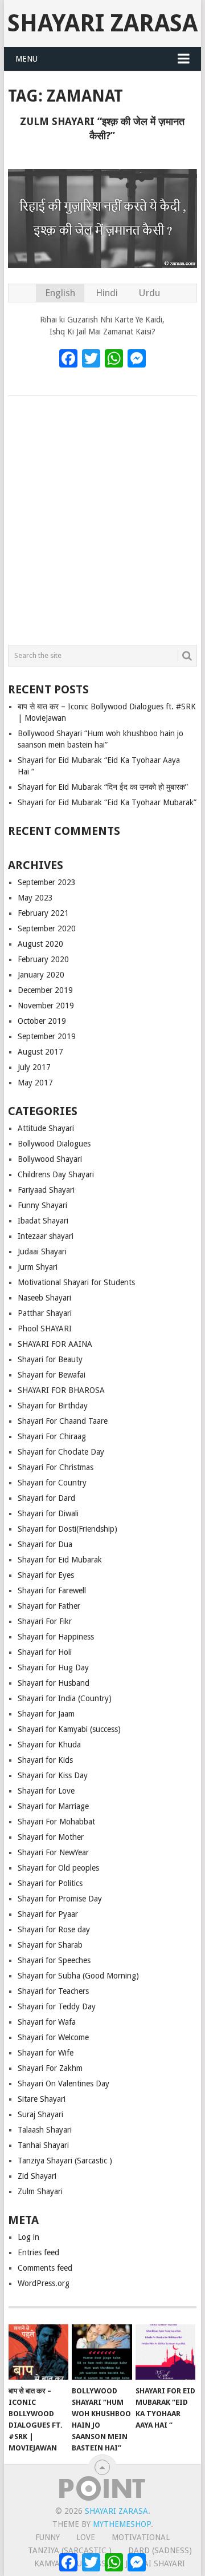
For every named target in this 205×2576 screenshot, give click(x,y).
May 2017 (35, 1083)
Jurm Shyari (38, 1267)
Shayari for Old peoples (58, 1868)
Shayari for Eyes (46, 1575)
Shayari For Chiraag (52, 1436)
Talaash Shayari (45, 2130)
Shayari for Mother (51, 1837)
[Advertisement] (102, 518)
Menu (26, 59)
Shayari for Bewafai (52, 1375)
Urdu (149, 293)
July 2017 (34, 1067)
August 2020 (40, 944)
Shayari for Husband (54, 1683)
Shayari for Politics (50, 1883)
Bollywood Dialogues (54, 1144)
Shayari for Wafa (47, 2022)
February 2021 (43, 913)
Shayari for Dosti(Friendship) (67, 1529)
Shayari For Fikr (45, 1621)
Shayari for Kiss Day (53, 1775)
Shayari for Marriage (53, 1806)
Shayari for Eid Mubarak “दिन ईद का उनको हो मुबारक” (103, 787)
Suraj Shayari (40, 2114)
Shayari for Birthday (53, 1406)
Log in (28, 2237)
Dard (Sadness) (160, 2550)
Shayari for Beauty (50, 1359)
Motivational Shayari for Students (76, 1282)
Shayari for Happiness (56, 1637)
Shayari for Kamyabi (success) (69, 1729)
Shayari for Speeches (54, 1960)
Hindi (107, 293)
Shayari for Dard (46, 1498)
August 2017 (40, 1052)
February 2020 (43, 959)
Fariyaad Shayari (46, 1190)
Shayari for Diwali (48, 1513)
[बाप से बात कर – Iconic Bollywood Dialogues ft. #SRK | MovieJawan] (38, 2352)
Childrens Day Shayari (56, 1174)
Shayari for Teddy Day (57, 2006)
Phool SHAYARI (45, 1329)
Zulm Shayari (40, 2191)
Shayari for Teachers (53, 1991)
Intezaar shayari (46, 1236)
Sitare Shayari (42, 2099)
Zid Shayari (37, 2176)
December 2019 (45, 990)
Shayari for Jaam (46, 1714)
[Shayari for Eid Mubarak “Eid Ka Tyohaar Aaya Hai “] (165, 2352)
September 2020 (47, 928)
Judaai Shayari (42, 1251)
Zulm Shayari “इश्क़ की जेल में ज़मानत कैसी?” (102, 128)
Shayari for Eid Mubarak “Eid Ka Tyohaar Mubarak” (107, 802)
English (60, 293)
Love (86, 2537)
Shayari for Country (52, 1483)
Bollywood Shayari (50, 1159)
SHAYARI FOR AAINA (55, 1344)
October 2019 (42, 1021)
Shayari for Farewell (52, 1590)
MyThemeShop (122, 2524)
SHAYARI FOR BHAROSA (61, 1390)
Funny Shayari (42, 1205)
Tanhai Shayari (43, 2145)
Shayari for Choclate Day (61, 1452)
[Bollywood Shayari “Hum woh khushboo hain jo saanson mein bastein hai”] (102, 2352)
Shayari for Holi (45, 1652)
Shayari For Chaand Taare (63, 1421)
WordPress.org (44, 2283)
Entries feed (38, 2252)
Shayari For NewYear (53, 1852)
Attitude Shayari (46, 1128)
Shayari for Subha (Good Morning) (78, 1976)
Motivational (141, 2537)
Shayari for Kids (45, 1760)
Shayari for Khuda (49, 1745)
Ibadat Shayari (43, 1221)
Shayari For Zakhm (50, 2068)
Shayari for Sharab (50, 1945)
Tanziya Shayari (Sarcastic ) (65, 2161)
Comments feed (45, 2268)
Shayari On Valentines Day (63, 2084)
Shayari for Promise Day (60, 1899)
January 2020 (41, 975)
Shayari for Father (49, 1606)
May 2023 (35, 898)
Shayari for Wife (46, 2053)
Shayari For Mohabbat (56, 1822)
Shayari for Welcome (53, 2037)
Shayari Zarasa (102, 23)
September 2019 (47, 1036)
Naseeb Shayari (44, 1298)
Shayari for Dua (45, 1544)
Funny (48, 2537)
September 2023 (47, 882)
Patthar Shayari (45, 1313)
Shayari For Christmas (56, 1467)
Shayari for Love (46, 1791)
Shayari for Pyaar (48, 1914)
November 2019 (46, 1006)
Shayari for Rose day (54, 1929)
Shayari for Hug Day (53, 1667)
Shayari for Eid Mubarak (60, 1560)
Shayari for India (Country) (65, 1698)
